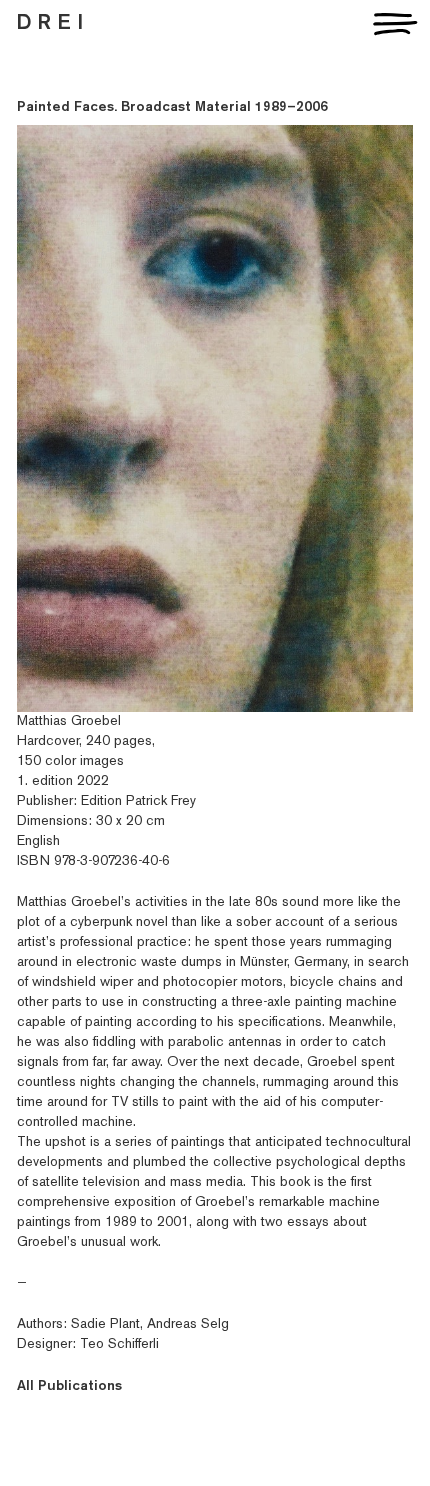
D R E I (50, 23)
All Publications (69, 1386)
